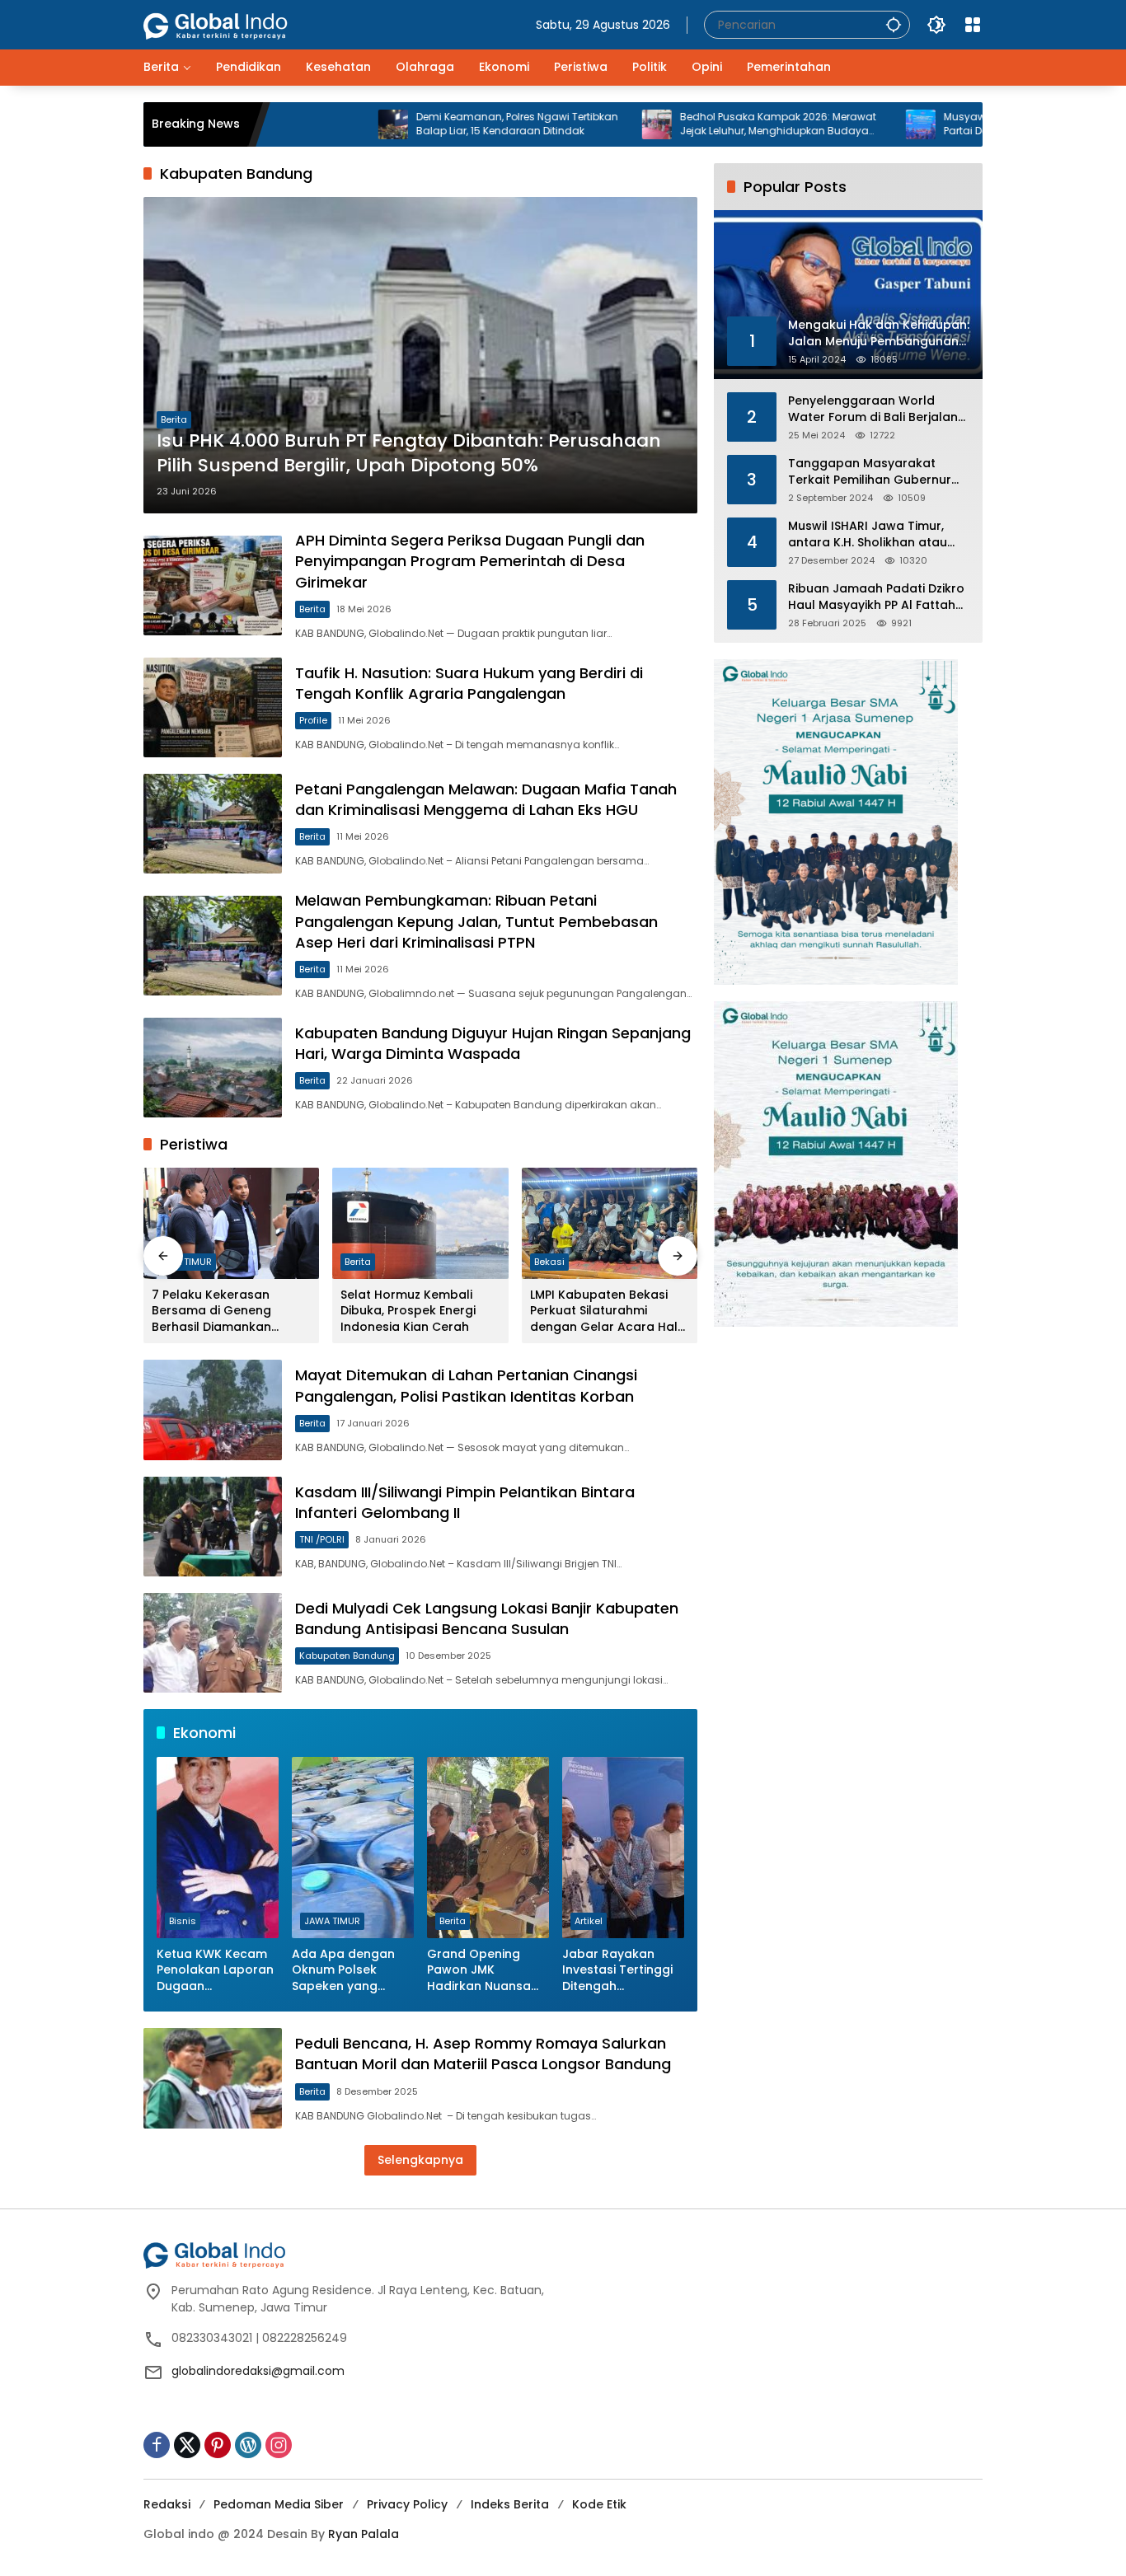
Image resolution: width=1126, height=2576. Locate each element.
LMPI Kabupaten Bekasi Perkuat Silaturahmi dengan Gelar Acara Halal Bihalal (610, 1311)
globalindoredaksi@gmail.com (258, 2371)
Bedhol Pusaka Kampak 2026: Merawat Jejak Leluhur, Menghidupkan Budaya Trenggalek (691, 124)
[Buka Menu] (973, 25)
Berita (174, 419)
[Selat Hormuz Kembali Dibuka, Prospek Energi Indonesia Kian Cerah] (420, 1223)
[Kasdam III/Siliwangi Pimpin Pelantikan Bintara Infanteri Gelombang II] (213, 1527)
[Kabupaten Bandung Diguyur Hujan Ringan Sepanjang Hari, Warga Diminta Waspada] (213, 1068)
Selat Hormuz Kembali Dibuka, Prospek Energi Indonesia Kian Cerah (408, 1311)
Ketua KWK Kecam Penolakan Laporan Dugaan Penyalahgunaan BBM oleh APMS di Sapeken (215, 1971)
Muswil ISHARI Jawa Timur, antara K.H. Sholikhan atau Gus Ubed (868, 534)
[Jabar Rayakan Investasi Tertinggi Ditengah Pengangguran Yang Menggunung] (623, 1848)
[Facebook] (157, 2445)
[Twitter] (187, 2445)
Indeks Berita (510, 2504)
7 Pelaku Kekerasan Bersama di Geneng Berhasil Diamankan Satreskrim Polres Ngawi (224, 1311)
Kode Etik (599, 2504)
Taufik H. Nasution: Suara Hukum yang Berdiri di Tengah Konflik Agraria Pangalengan (469, 683)
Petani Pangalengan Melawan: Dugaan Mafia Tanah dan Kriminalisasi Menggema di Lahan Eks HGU (486, 799)
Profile (313, 720)
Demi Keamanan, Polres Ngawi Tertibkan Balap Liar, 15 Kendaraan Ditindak (430, 124)
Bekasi (549, 1262)
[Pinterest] (218, 2445)
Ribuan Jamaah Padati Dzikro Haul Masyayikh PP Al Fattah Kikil (876, 597)
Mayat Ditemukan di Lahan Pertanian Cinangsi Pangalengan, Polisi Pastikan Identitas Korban (466, 1385)
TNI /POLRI (322, 1539)
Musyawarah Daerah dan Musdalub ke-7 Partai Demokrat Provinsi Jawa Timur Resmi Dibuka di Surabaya (961, 124)
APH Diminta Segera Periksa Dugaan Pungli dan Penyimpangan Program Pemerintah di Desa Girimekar (470, 561)
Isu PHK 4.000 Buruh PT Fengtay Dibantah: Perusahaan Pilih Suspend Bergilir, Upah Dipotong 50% (409, 454)
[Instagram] (279, 2445)
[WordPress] (248, 2445)
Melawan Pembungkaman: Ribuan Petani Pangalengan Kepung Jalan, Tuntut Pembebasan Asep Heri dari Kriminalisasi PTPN (476, 921)
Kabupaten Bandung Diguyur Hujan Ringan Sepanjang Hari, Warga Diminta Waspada (493, 1043)
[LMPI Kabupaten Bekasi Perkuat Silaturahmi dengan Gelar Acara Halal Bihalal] (610, 1223)
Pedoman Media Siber (279, 2504)
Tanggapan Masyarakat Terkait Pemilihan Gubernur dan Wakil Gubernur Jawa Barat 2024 (870, 472)
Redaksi (167, 2504)
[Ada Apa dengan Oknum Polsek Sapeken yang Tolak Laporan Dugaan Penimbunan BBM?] (353, 1848)
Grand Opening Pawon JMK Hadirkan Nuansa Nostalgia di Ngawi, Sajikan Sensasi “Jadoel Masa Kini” (485, 1971)
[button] (894, 24)
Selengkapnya (420, 2160)
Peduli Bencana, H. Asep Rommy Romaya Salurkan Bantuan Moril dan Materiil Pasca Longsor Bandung (483, 2054)
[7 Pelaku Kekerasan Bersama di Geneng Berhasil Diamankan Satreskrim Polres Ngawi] (231, 1223)
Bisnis (183, 1921)
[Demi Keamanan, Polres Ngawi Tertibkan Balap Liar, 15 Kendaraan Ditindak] (306, 124)
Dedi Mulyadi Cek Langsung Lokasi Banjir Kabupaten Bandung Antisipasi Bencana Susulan (487, 1618)
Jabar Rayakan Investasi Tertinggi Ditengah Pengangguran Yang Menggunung (619, 1971)
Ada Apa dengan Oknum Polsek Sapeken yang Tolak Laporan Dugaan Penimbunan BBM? (346, 1971)
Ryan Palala (364, 2534)
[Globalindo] (240, 17)
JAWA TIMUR (184, 1262)
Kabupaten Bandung (347, 1656)
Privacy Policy (407, 2504)
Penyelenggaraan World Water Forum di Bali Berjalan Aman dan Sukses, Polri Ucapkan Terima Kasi (873, 409)
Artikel (589, 1921)
